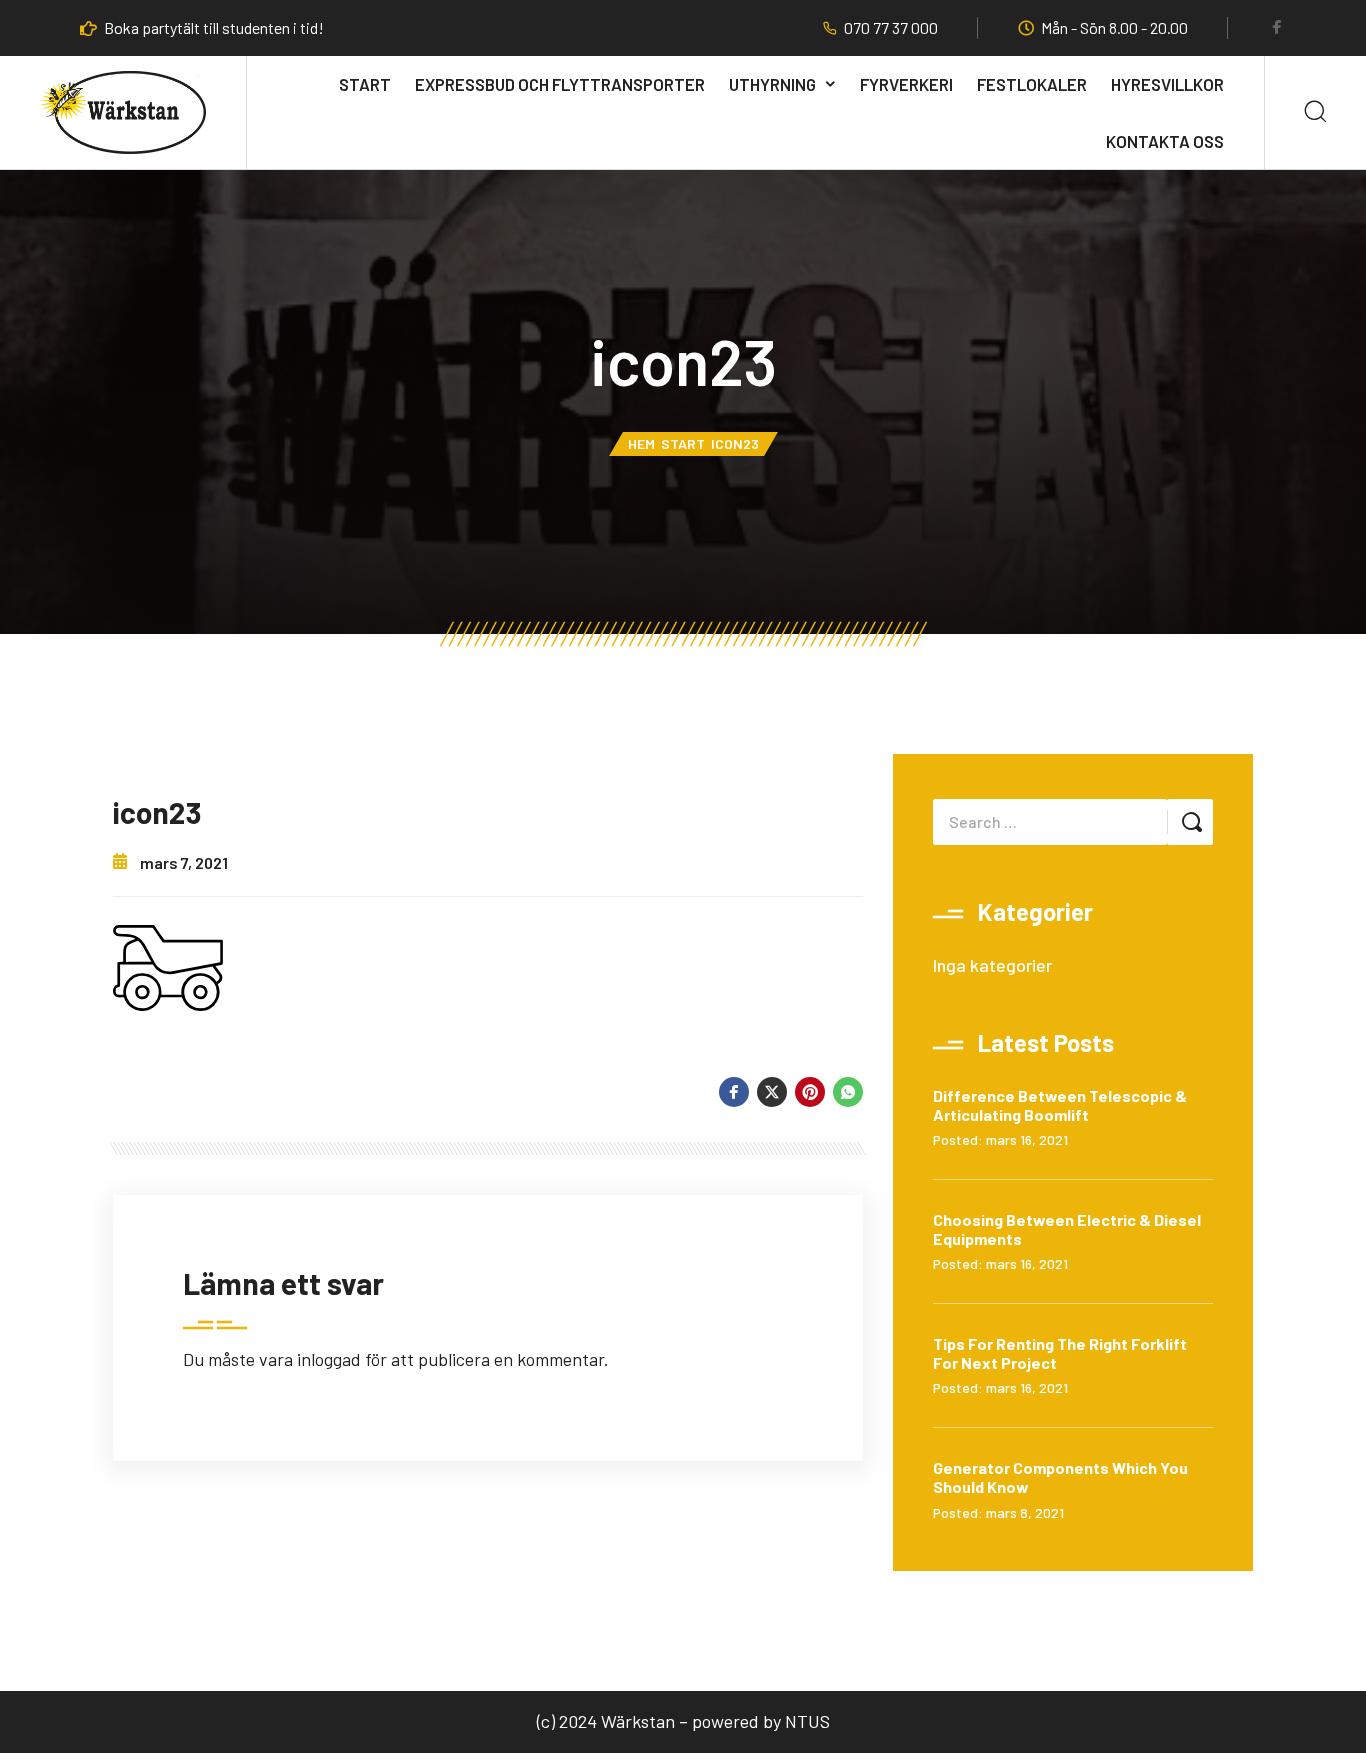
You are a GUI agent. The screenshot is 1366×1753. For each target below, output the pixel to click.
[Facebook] (1277, 29)
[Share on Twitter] (772, 1092)
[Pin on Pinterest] (810, 1092)
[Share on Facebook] (734, 1092)
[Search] (1315, 112)
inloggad (329, 1359)
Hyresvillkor (1167, 84)
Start (365, 84)
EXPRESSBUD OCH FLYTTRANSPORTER (560, 84)
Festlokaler (1032, 84)
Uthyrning (772, 84)
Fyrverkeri (906, 84)
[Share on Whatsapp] (848, 1092)
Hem (641, 443)
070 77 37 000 (891, 28)
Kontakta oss (1165, 141)
